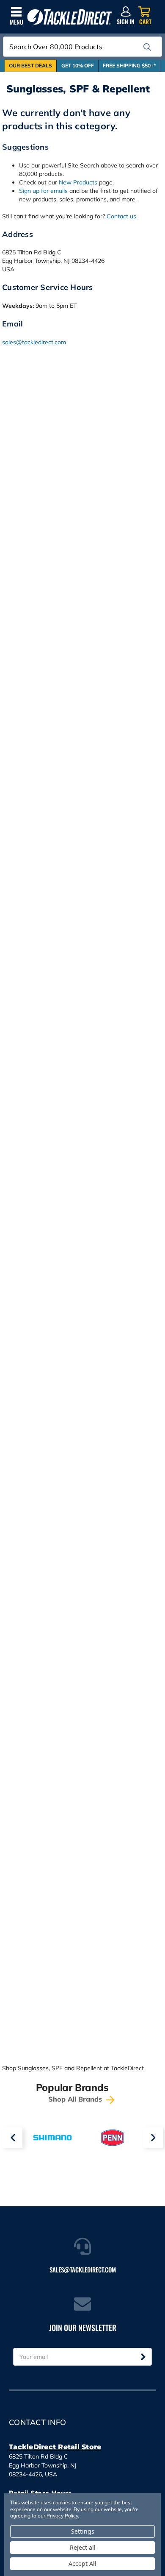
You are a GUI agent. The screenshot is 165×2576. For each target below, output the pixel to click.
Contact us (121, 216)
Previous (12, 2138)
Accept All (82, 2563)
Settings (83, 2531)
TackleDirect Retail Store (55, 2447)
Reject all (83, 2547)
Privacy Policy (62, 2516)
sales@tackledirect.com (34, 342)
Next (153, 2138)
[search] (147, 47)
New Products (78, 182)
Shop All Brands (76, 2099)
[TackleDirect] (70, 17)
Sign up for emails (43, 191)
